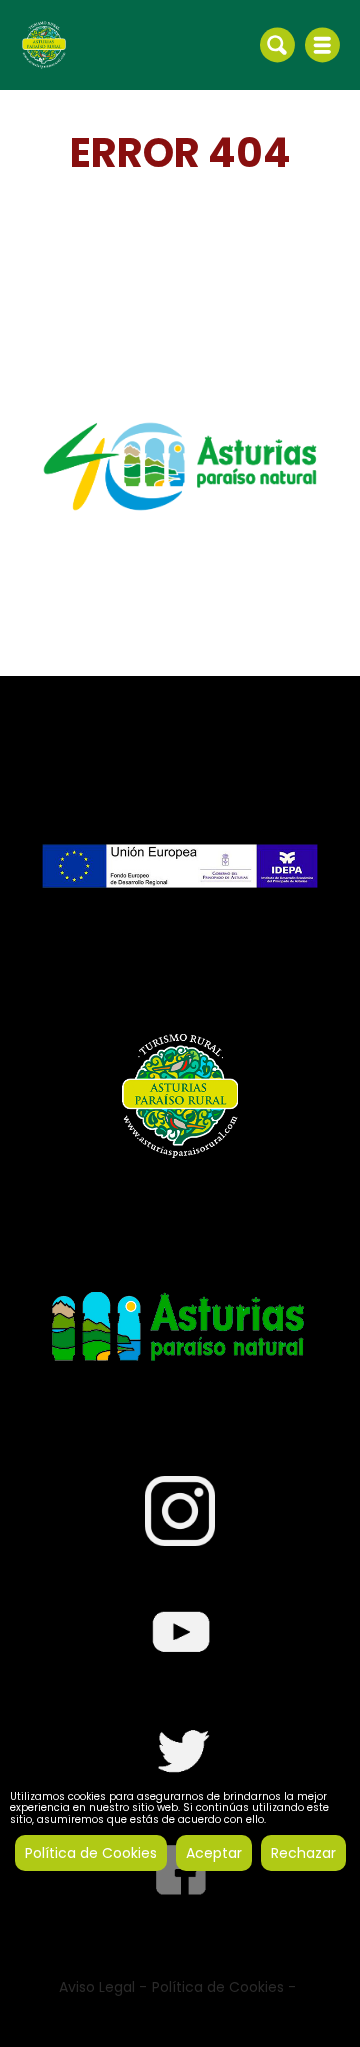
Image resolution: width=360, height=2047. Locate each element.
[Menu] (322, 45)
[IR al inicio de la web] (44, 44)
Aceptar (214, 1853)
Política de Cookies (91, 1853)
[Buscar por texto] (277, 44)
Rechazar (303, 1853)
